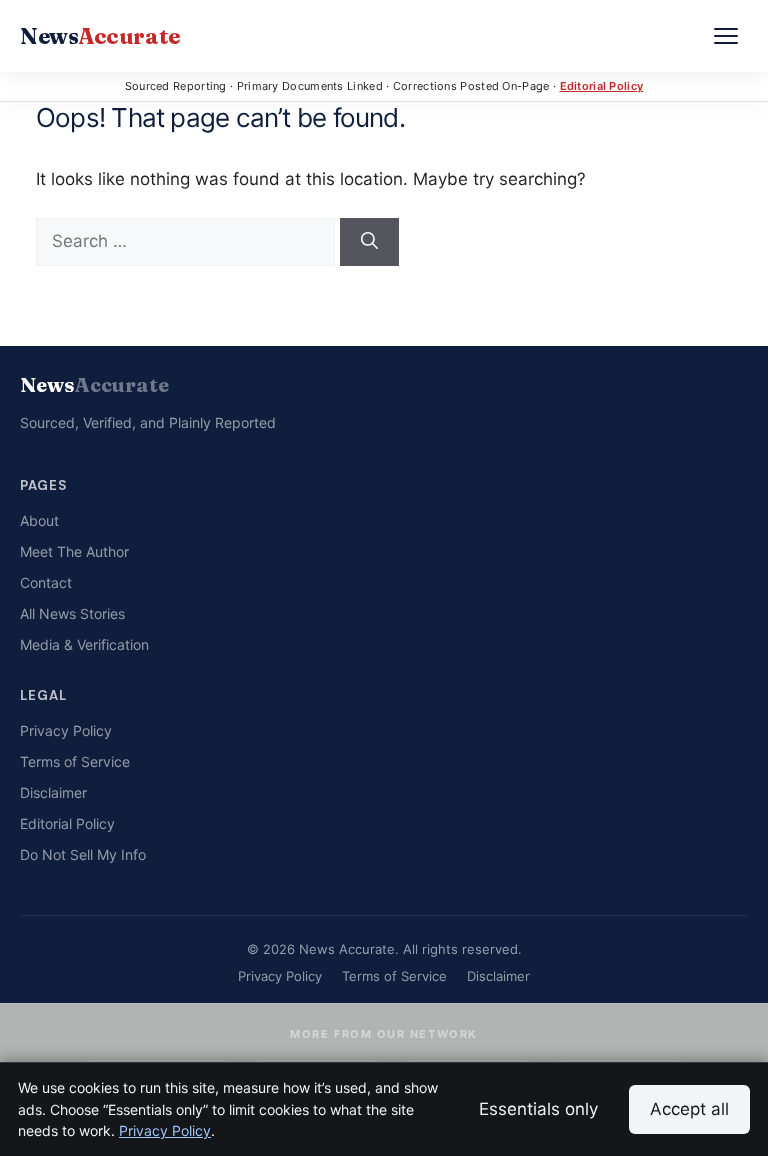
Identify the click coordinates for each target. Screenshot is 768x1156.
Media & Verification (84, 644)
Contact (46, 582)
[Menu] (726, 36)
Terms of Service (75, 761)
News (100, 36)
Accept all (689, 1109)
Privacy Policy (66, 730)
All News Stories (72, 613)
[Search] (369, 242)
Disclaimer (53, 792)
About (39, 520)
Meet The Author (74, 551)
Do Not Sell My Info (83, 854)
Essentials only (538, 1109)
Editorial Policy (602, 86)
